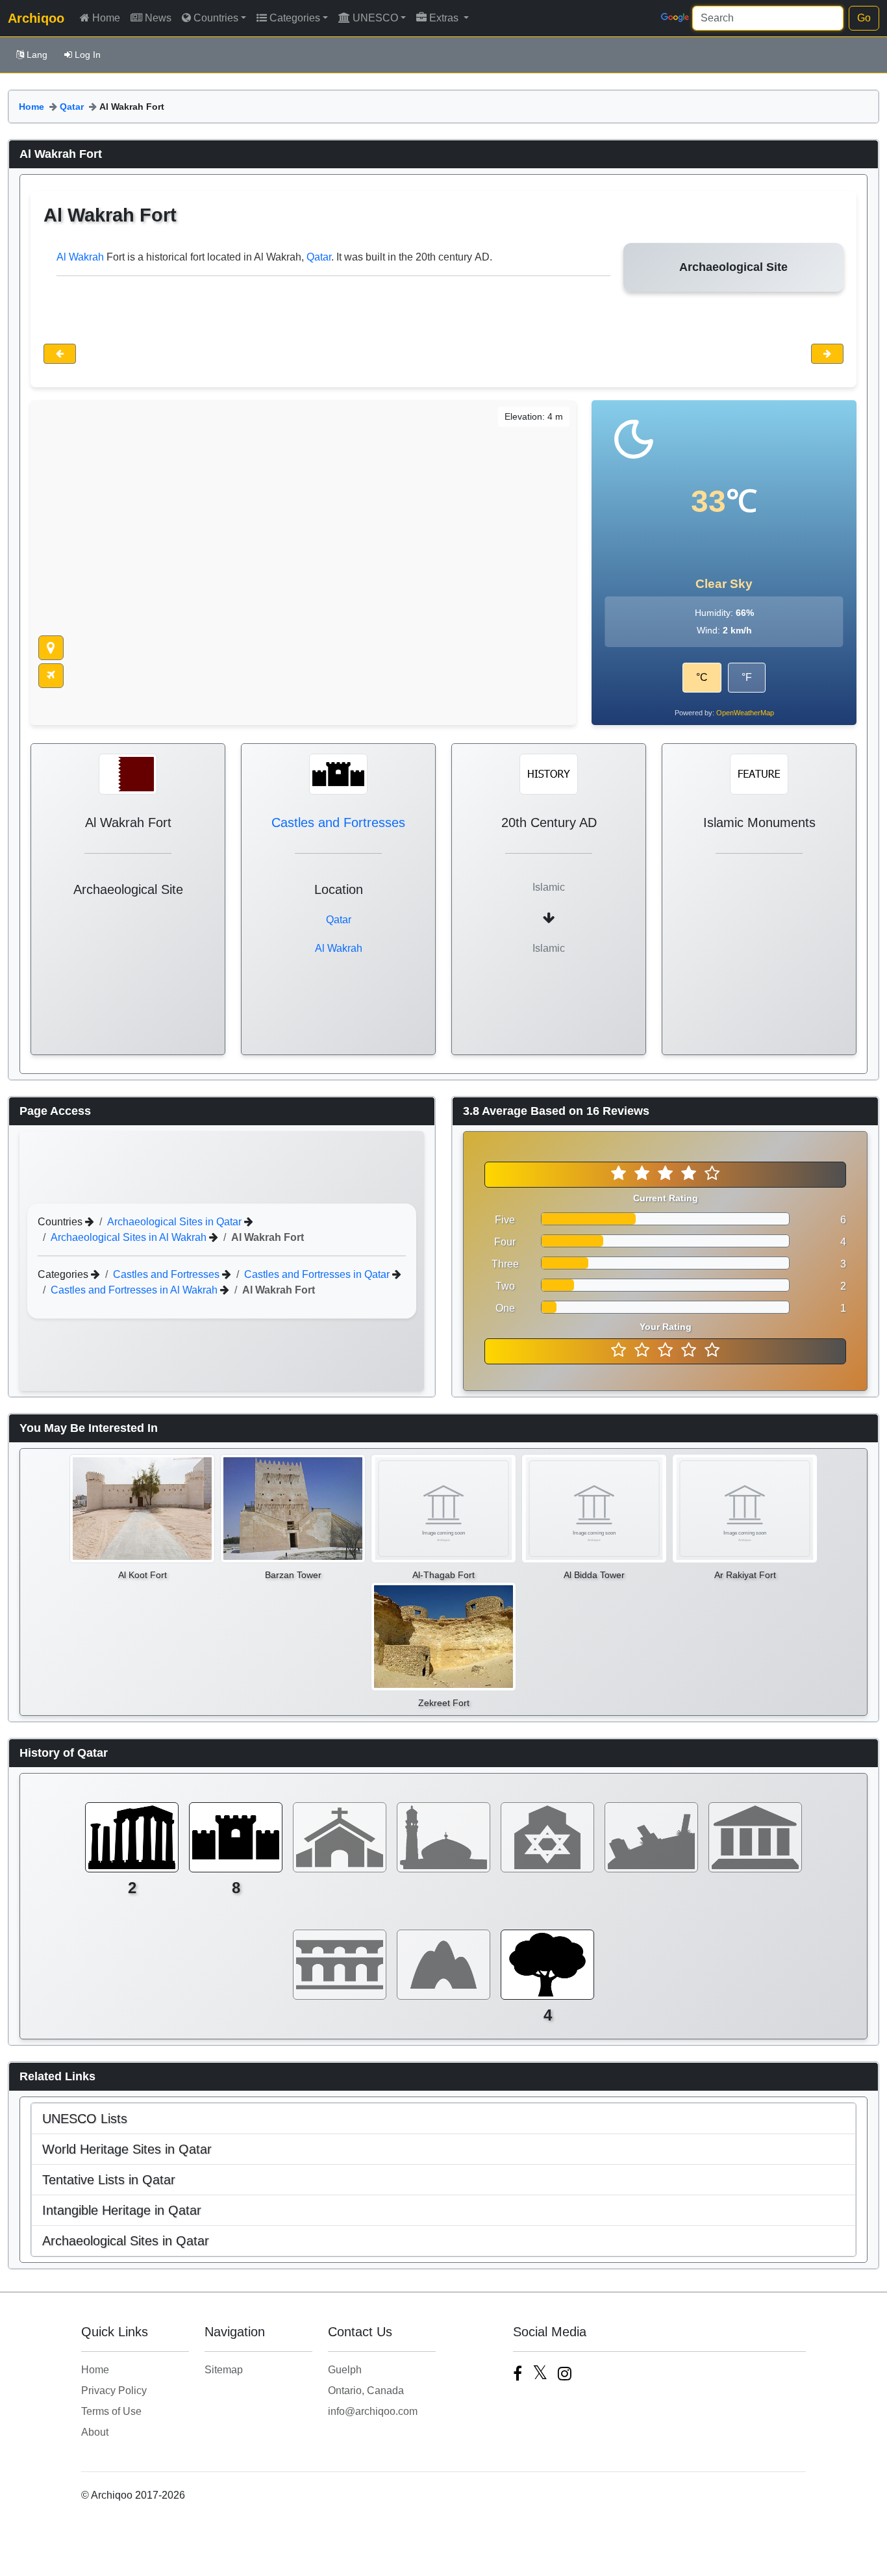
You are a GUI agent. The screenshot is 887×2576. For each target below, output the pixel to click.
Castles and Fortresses (338, 823)
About (95, 2432)
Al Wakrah (80, 257)
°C (702, 677)
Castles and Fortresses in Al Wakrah (135, 1290)
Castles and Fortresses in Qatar (318, 1274)
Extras (445, 18)
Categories (295, 18)
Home (106, 18)
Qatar (72, 107)
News (158, 18)
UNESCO (375, 18)
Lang (37, 55)
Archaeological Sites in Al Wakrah (130, 1237)
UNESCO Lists (85, 2119)
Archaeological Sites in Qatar (176, 1222)
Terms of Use (111, 2411)
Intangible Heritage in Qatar (122, 2210)
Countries (216, 18)
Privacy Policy (114, 2391)
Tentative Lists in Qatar (109, 2180)
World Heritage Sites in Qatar (127, 2149)
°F (747, 677)
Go (864, 18)
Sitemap (224, 2370)
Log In (88, 55)
